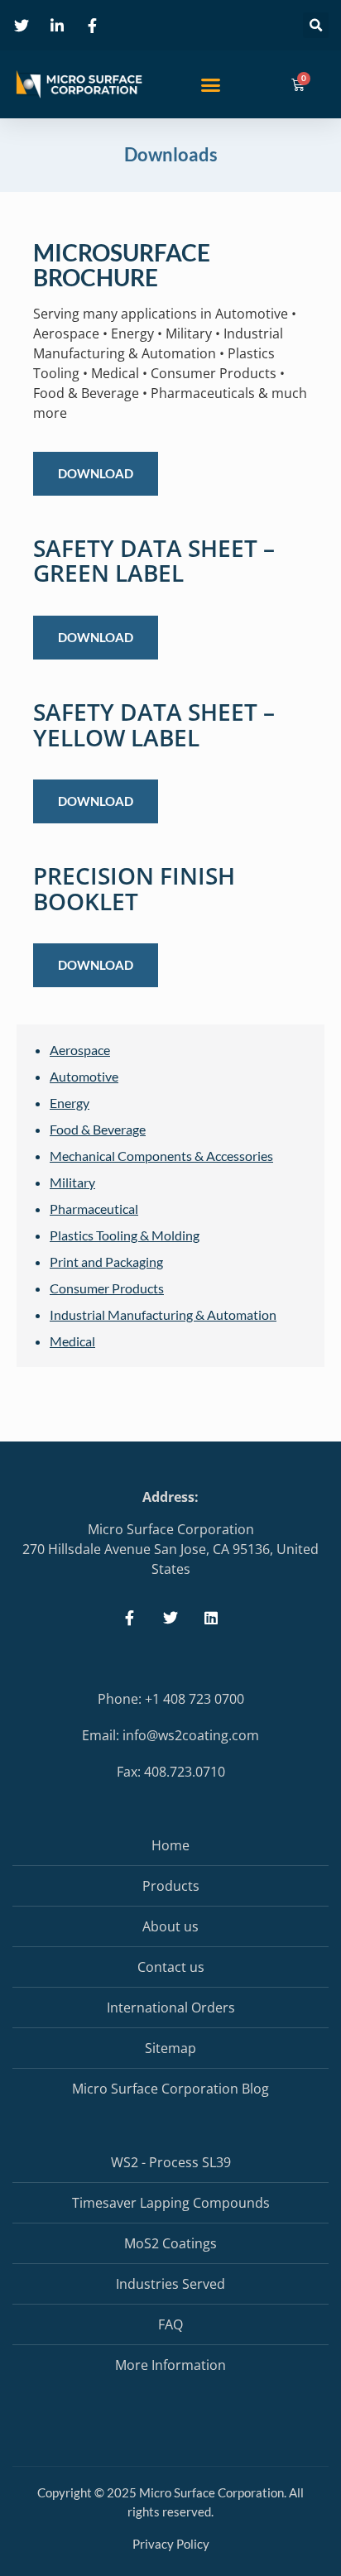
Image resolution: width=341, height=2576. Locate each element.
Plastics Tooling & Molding (125, 1235)
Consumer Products (107, 1288)
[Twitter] (170, 1617)
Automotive (84, 1076)
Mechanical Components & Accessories (161, 1156)
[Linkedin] (211, 1617)
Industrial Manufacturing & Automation (163, 1314)
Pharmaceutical (94, 1209)
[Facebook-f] (130, 1617)
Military (72, 1182)
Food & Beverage (98, 1129)
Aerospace (80, 1050)
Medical (72, 1341)
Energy (70, 1103)
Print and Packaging (106, 1262)
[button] (316, 25)
